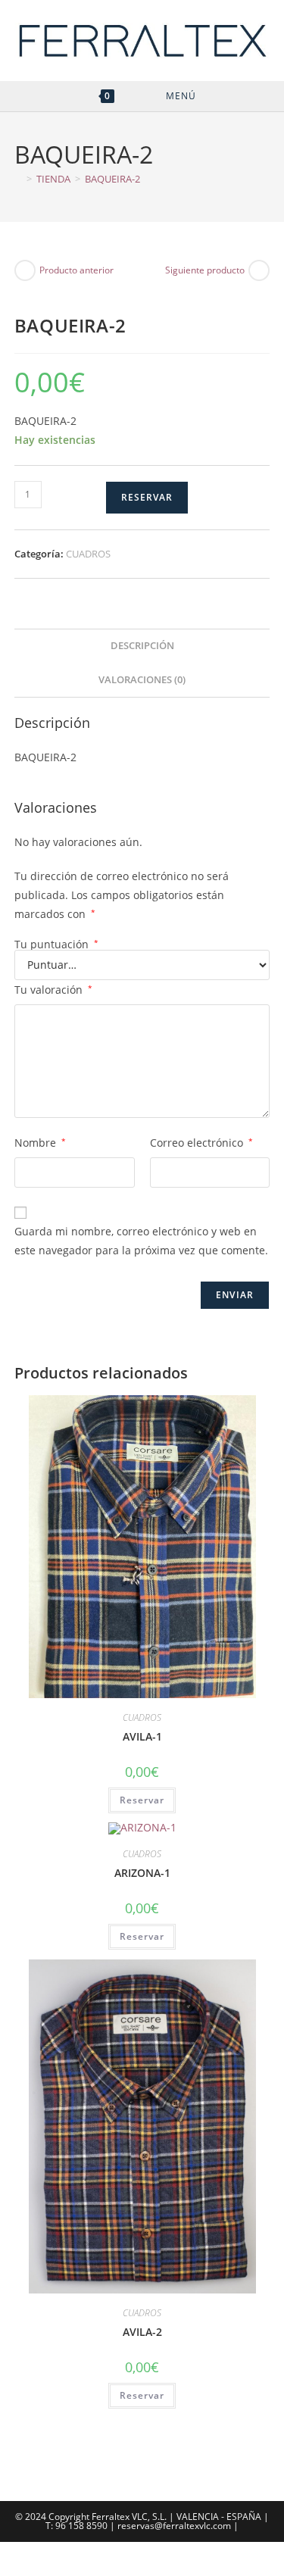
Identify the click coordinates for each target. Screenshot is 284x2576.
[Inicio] (18, 179)
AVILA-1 (142, 1736)
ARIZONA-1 (142, 1873)
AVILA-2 (142, 2332)
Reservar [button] (142, 1800)
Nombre (40, 1143)
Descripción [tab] (142, 646)
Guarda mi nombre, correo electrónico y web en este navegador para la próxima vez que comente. (141, 1241)
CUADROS (88, 554)
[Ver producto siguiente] (259, 270)
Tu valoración (53, 990)
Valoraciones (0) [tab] (142, 680)
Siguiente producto (205, 270)
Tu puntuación (56, 945)
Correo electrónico (201, 1143)
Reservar (147, 497)
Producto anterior (76, 270)
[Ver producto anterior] (25, 270)
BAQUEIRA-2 (112, 179)
